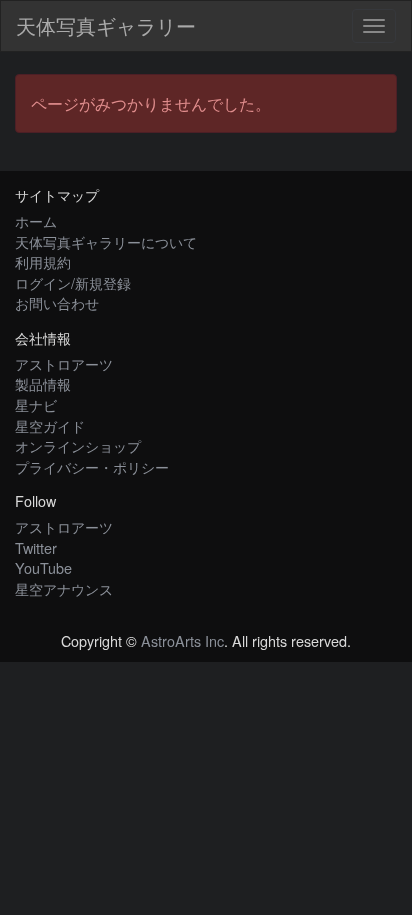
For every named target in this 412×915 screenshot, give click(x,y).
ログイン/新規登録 (73, 282)
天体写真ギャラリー (106, 25)
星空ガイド (50, 425)
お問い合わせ (57, 302)
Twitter (36, 547)
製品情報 (43, 383)
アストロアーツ (64, 363)
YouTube (43, 567)
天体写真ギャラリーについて (106, 241)
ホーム (36, 220)
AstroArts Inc (182, 640)
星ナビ (36, 404)
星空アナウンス (64, 588)
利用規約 (43, 261)
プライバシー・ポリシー (92, 466)
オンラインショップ (78, 445)
